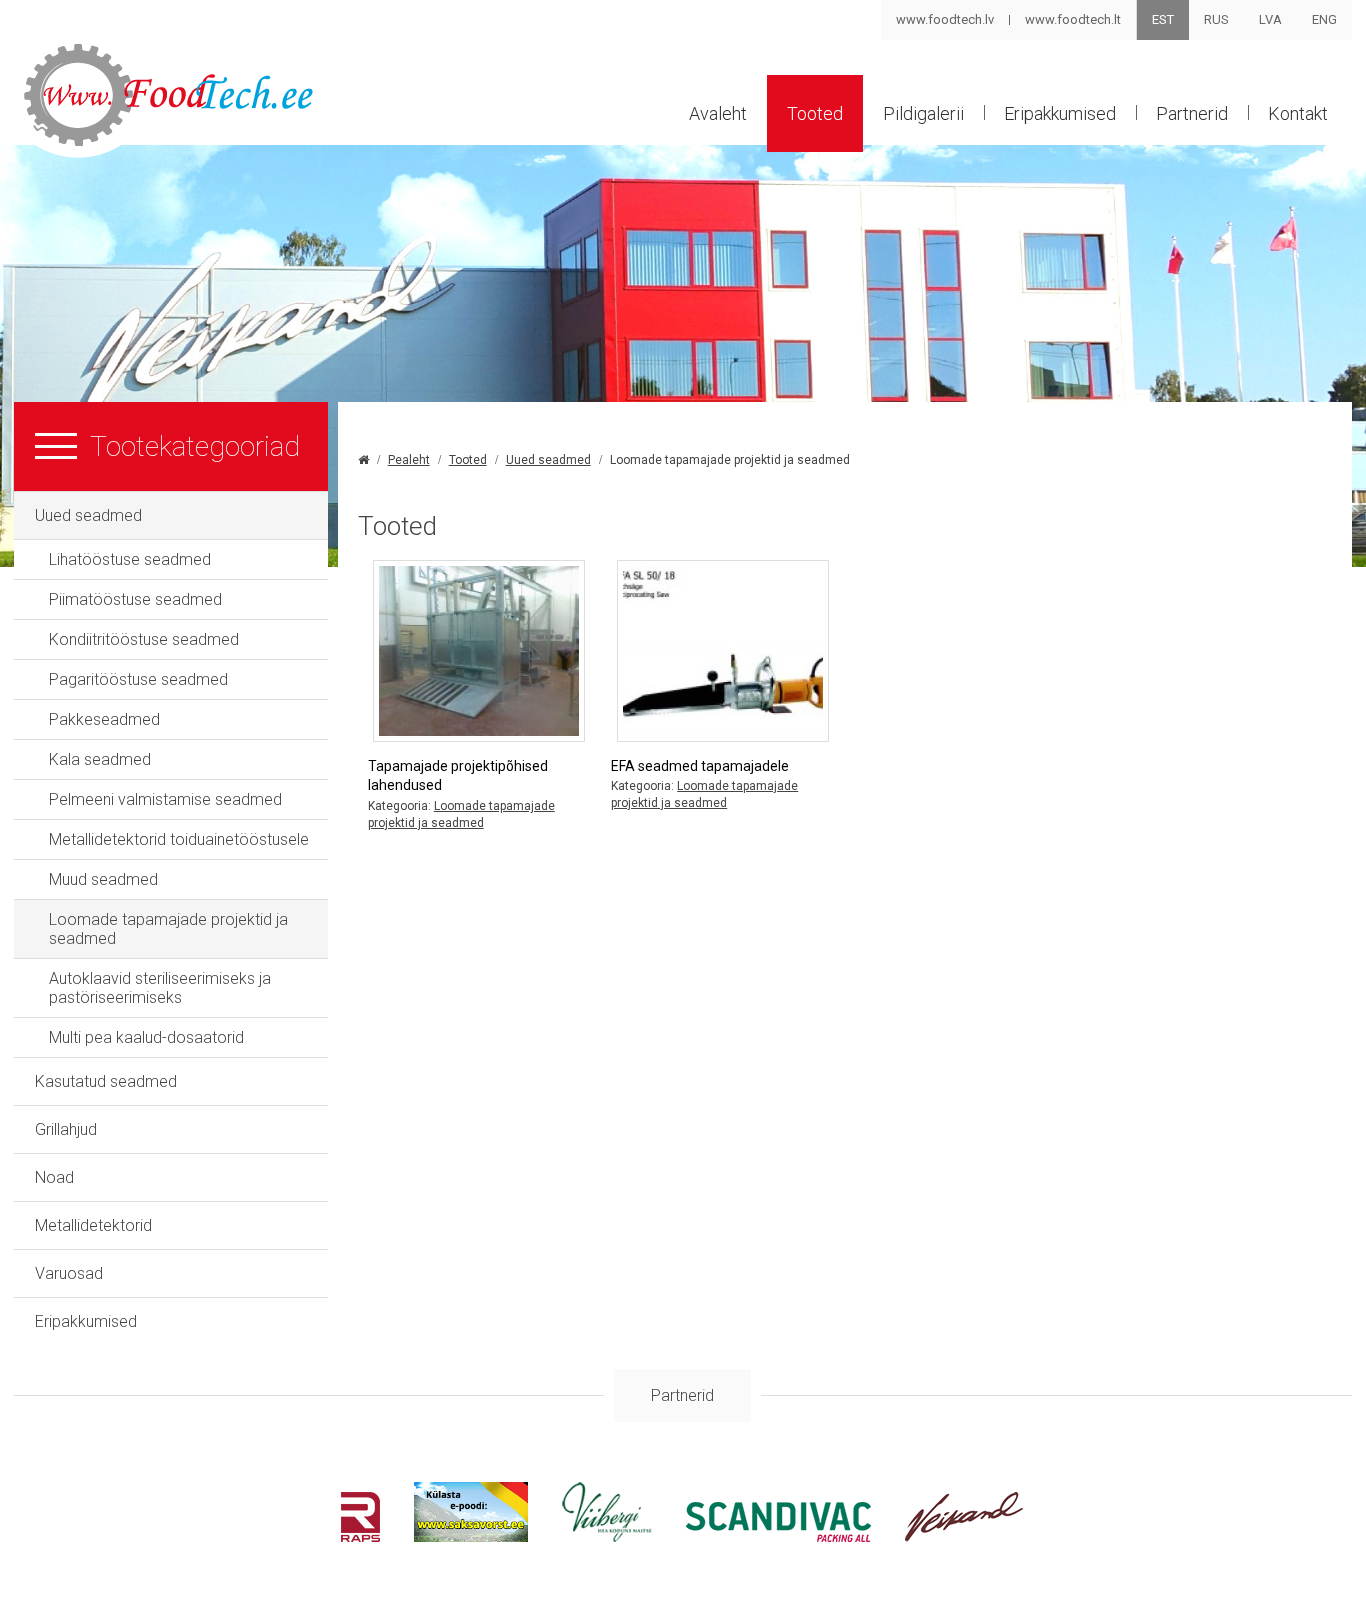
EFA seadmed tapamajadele (700, 766)
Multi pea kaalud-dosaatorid (146, 1037)
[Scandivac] (778, 1536)
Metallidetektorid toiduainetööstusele (179, 839)
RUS (1216, 19)
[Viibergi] (607, 1536)
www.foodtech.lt (1073, 19)
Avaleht (718, 113)
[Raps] (360, 1536)
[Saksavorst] (471, 1536)
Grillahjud (66, 1129)
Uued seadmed (88, 515)
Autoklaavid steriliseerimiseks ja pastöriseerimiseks (160, 988)
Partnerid (1192, 113)
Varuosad (69, 1273)
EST (1163, 19)
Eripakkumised (1060, 113)
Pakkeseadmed (104, 719)
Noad (54, 1177)
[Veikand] (964, 1536)
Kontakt (1298, 113)
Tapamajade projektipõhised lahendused (458, 776)
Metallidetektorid (93, 1225)
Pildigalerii (923, 113)
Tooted (815, 113)
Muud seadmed (103, 879)
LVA (1270, 19)
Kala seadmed (100, 759)
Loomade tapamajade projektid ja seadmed (168, 929)
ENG (1324, 19)
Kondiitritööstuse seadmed (144, 639)
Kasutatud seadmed (106, 1081)
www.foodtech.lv (945, 19)
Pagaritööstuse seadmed (138, 679)
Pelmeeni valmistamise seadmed (165, 799)
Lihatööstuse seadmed (130, 559)
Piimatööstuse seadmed (135, 599)
